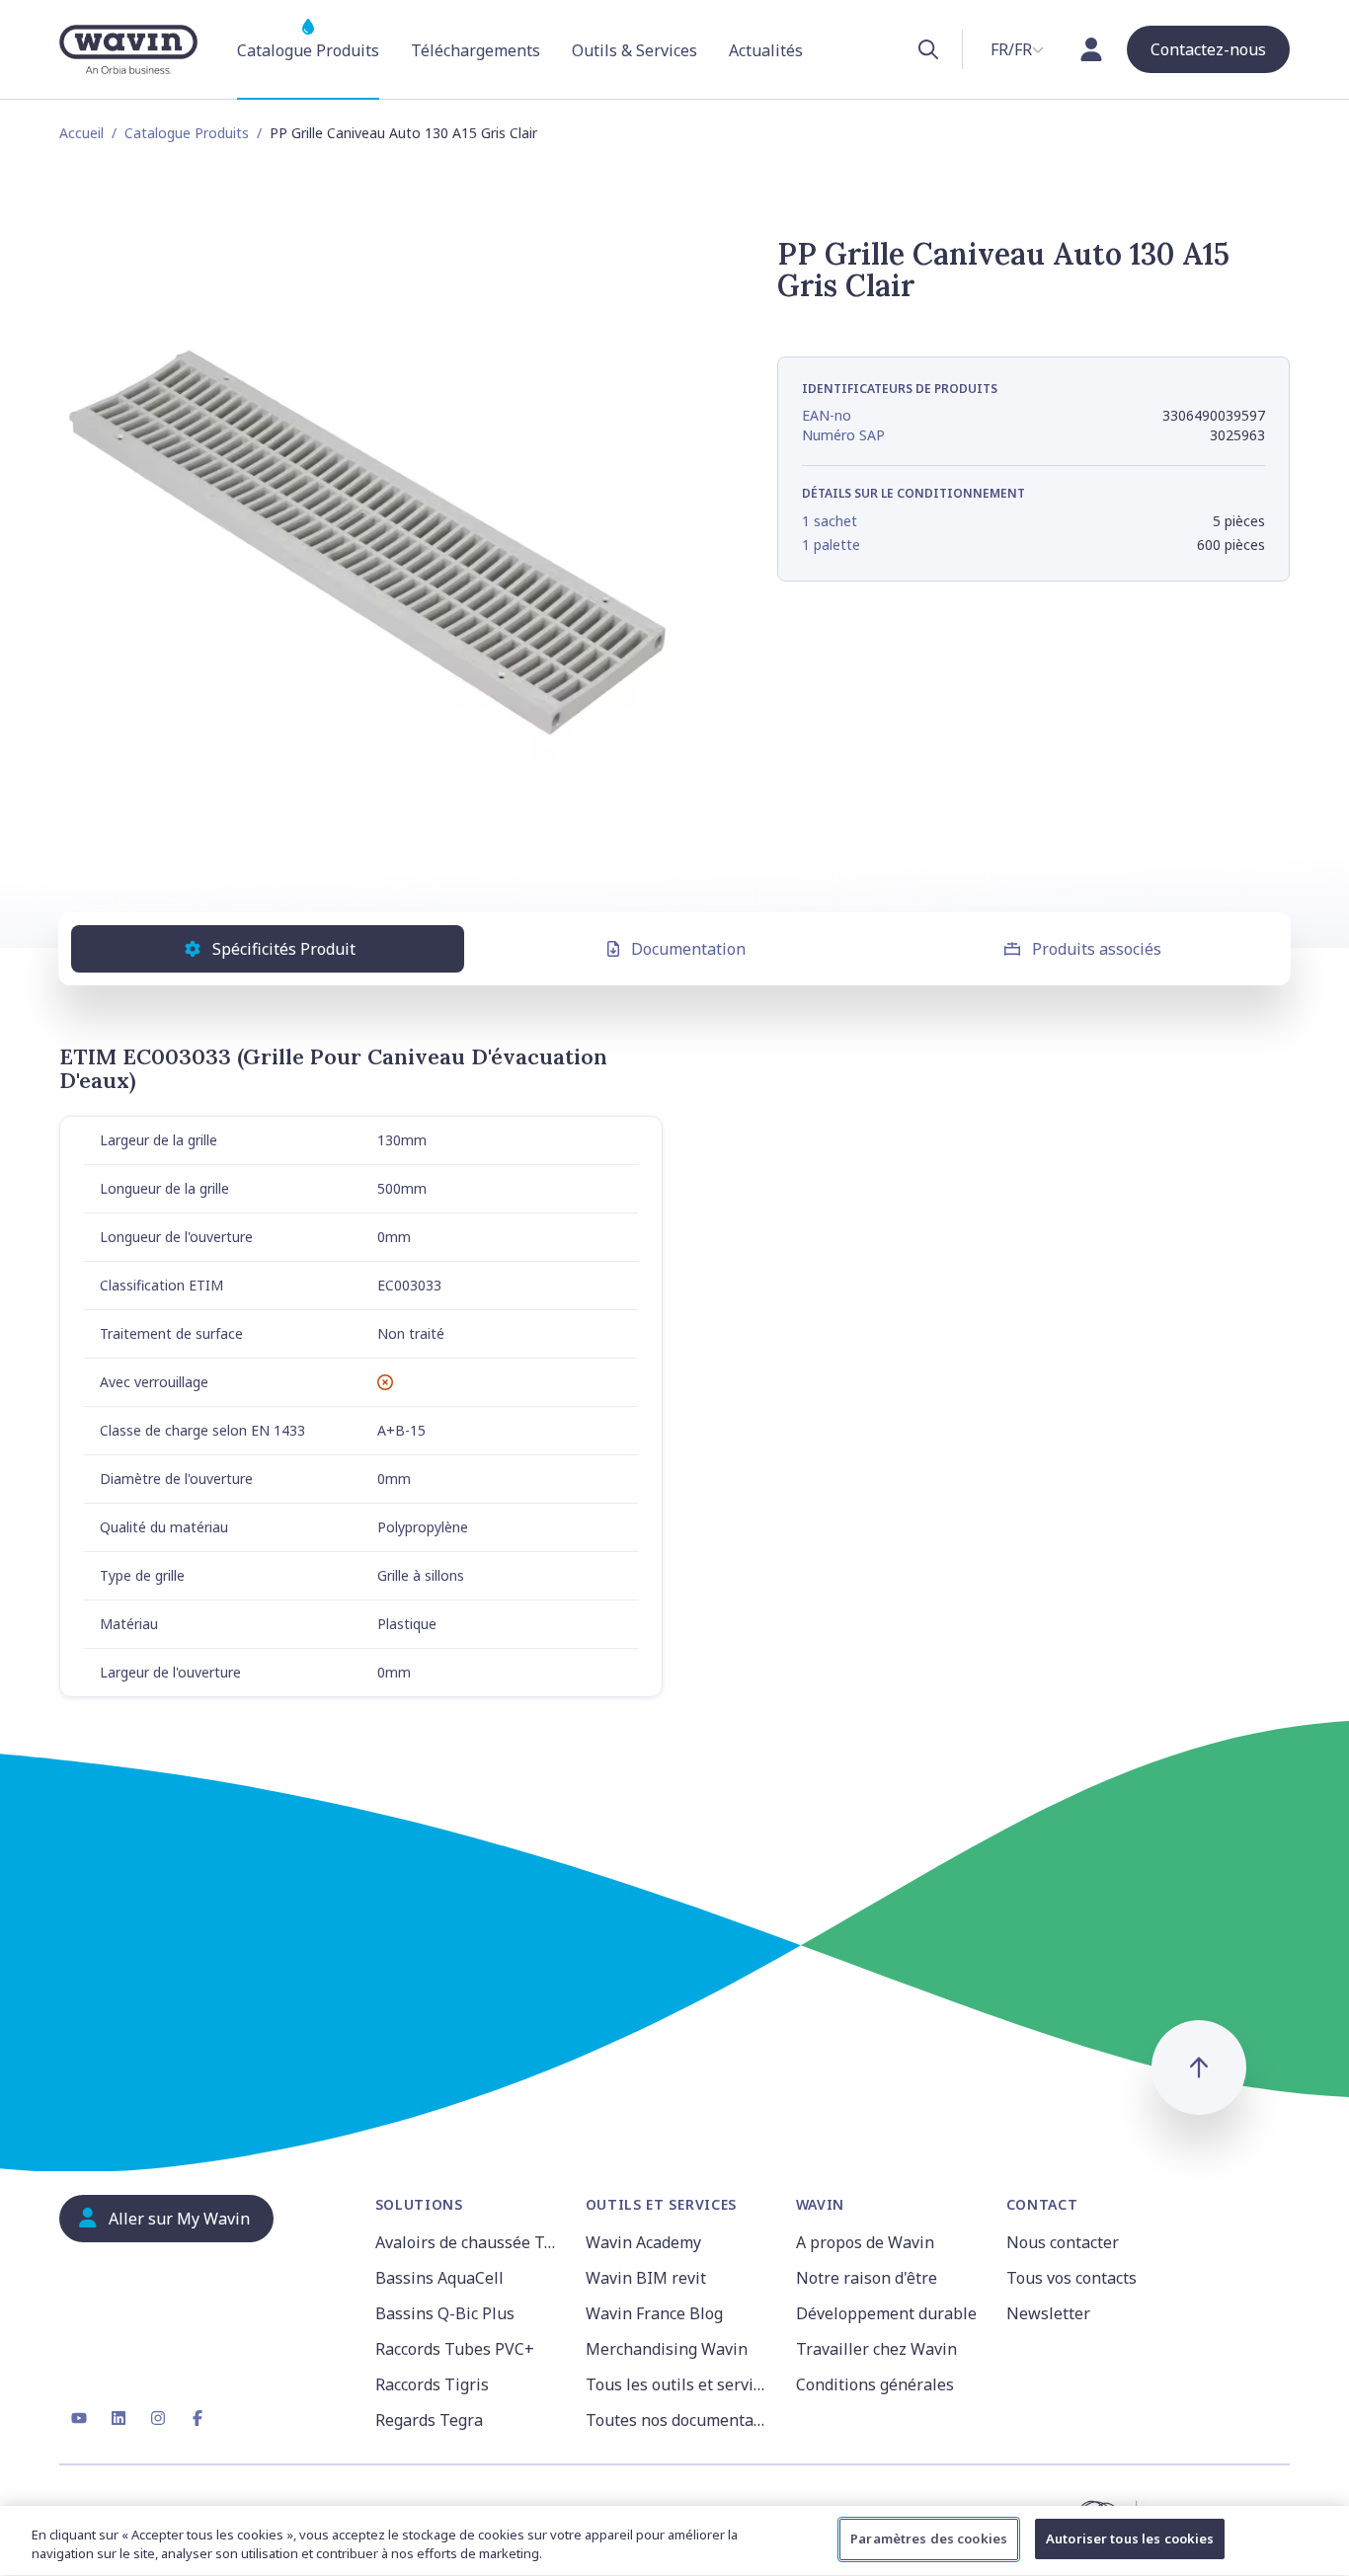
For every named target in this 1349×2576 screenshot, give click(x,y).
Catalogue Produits (187, 133)
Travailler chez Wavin (876, 2349)
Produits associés (1097, 949)
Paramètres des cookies (929, 2538)
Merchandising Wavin (667, 2349)
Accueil (81, 133)
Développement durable (886, 2313)
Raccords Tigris (432, 2384)
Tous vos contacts (1071, 2278)
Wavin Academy (643, 2242)
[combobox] (1017, 49)
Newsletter (1048, 2313)
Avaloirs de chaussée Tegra (469, 2242)
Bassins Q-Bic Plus (445, 2313)
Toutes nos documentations (679, 2420)
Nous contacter (1063, 2242)
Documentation (688, 949)
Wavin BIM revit (646, 2278)
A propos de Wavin (865, 2242)
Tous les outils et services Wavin (679, 2384)
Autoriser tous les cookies (1130, 2538)
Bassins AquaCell (439, 2278)
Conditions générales (875, 2384)
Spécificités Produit (284, 949)
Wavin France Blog (654, 2313)
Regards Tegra (429, 2420)
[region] (674, 2541)
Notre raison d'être (867, 2278)
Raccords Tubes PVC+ (455, 2349)
